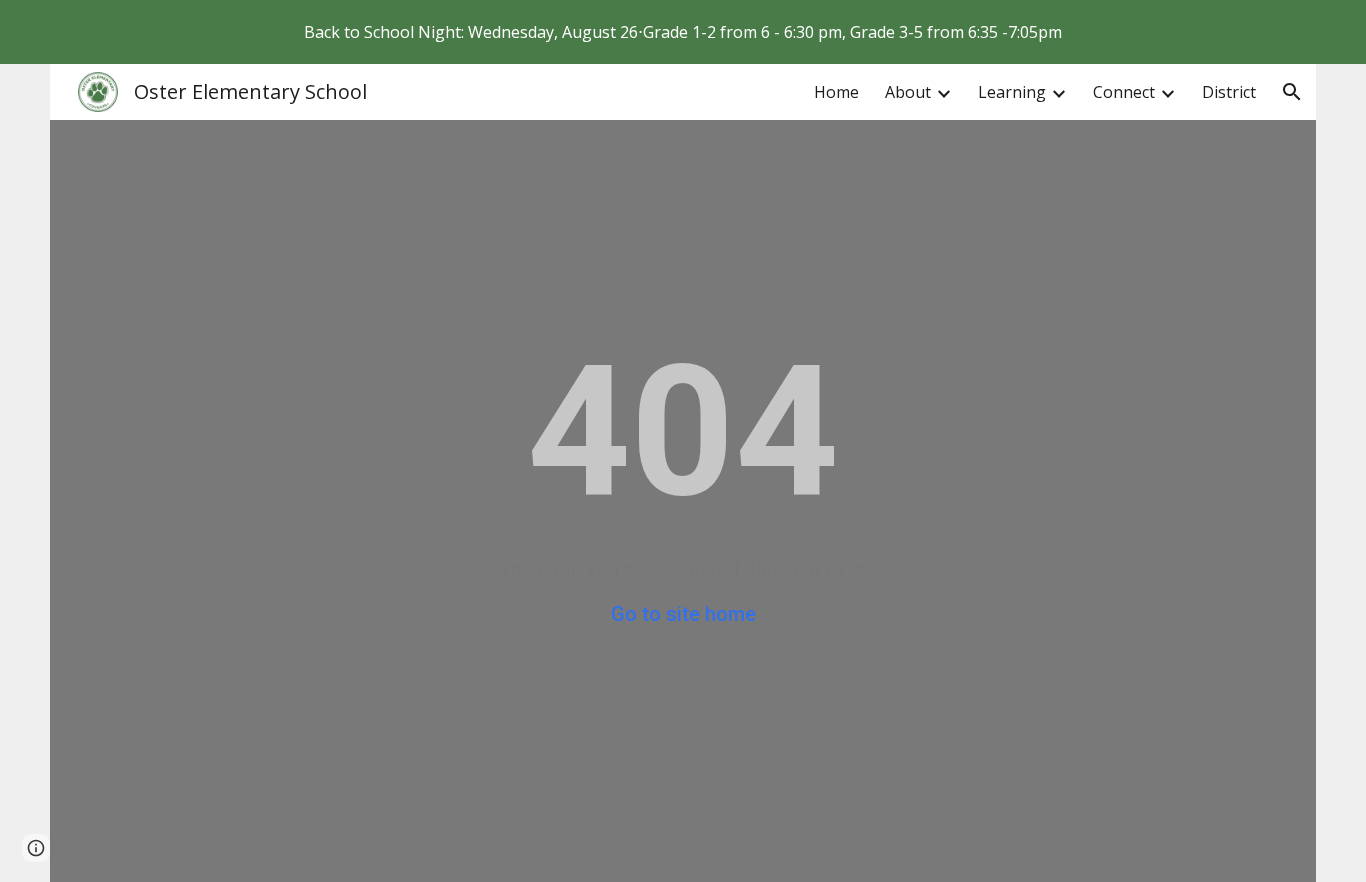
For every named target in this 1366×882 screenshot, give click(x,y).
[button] (1292, 92)
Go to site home (683, 614)
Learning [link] (1012, 92)
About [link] (908, 92)
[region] (683, 32)
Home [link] (836, 92)
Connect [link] (1124, 92)
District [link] (1229, 92)
